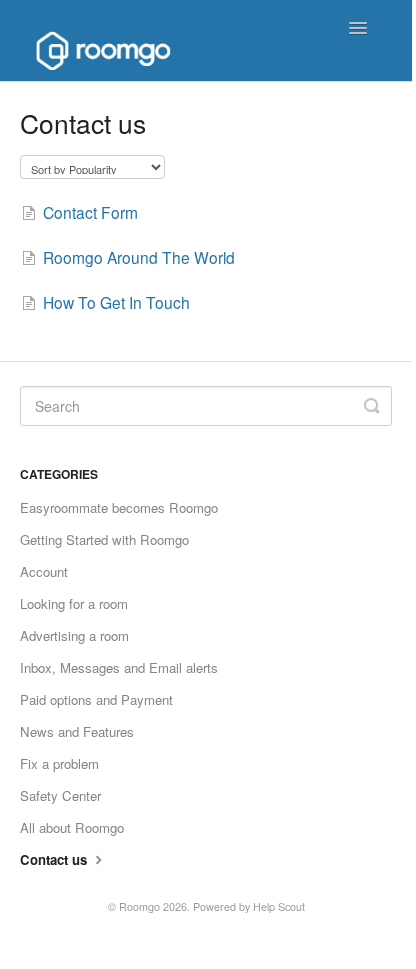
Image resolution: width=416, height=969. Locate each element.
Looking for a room (74, 603)
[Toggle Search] (372, 406)
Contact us (55, 859)
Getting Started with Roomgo (104, 539)
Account (44, 571)
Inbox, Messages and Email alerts (119, 667)
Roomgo (139, 906)
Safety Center (60, 795)
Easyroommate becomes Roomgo (119, 507)
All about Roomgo (72, 827)
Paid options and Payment (96, 699)
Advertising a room (74, 635)
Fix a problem (59, 763)
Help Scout (279, 906)
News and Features (77, 731)
